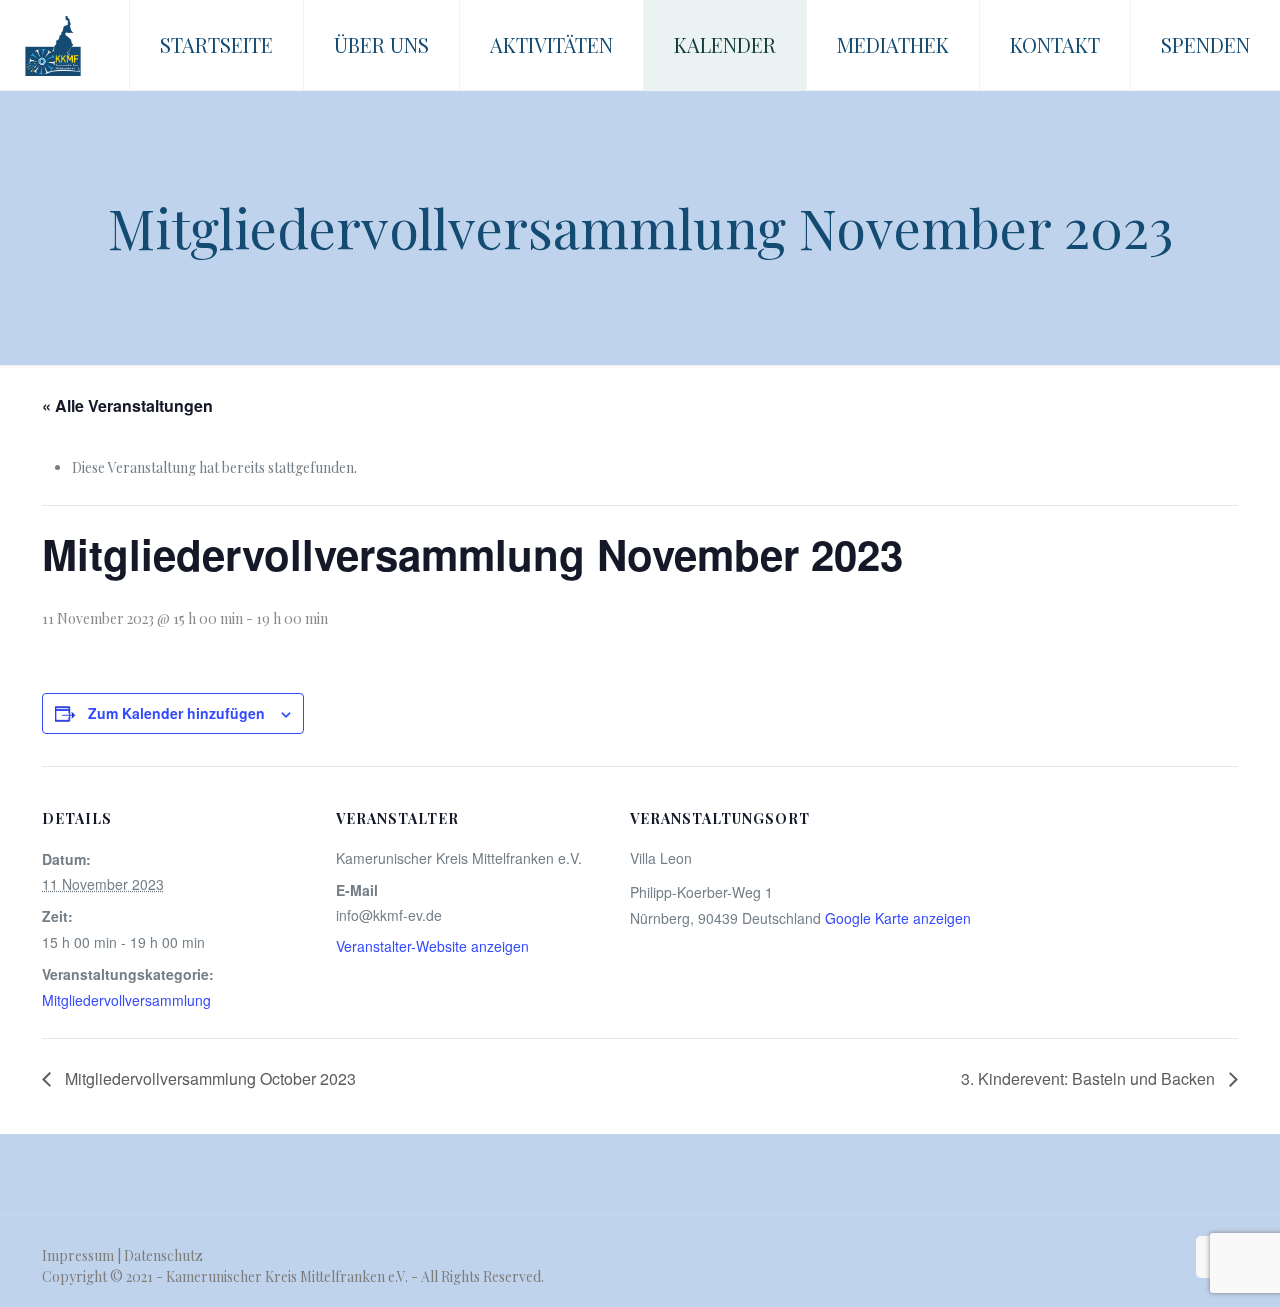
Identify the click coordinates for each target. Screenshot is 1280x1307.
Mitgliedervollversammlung (126, 1000)
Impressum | (83, 1255)
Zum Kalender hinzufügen (176, 713)
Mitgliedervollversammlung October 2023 (208, 1078)
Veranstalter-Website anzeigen (432, 946)
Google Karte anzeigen (898, 918)
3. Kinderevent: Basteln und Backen (1090, 1078)
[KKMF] (53, 45)
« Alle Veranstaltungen (127, 405)
